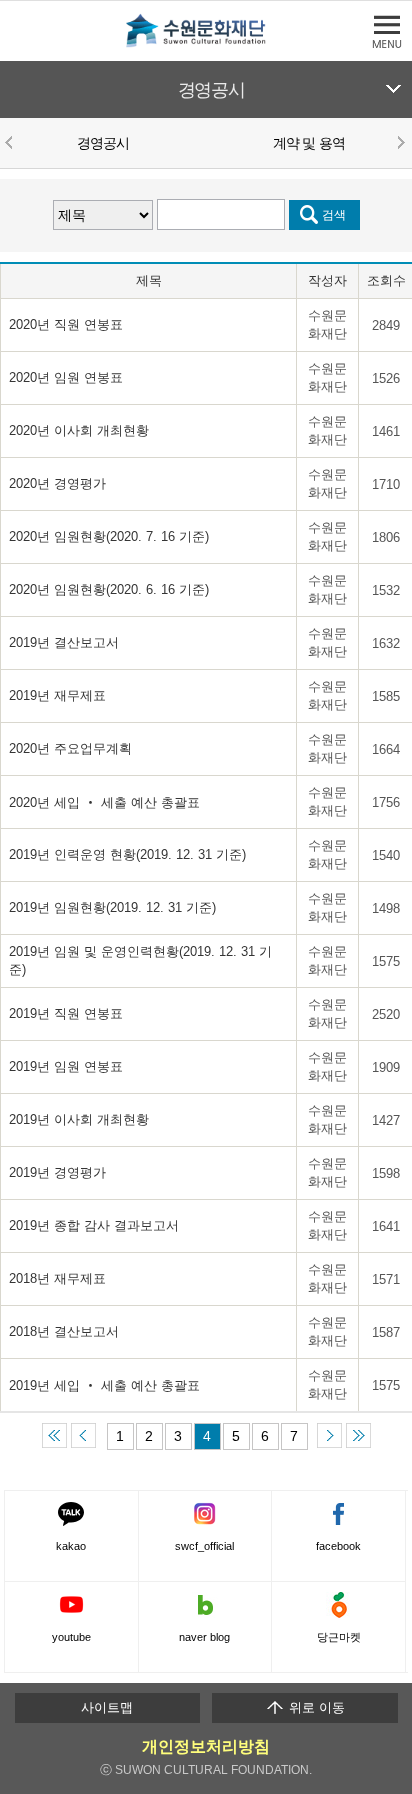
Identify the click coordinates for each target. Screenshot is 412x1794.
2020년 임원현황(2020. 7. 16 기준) (109, 536)
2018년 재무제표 (59, 1278)
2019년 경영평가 (57, 1172)
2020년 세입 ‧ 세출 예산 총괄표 (104, 802)
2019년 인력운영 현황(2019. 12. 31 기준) (127, 854)
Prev (12, 142)
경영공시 (211, 90)
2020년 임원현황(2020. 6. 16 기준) (109, 589)
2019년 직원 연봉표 (66, 1013)
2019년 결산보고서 (64, 642)
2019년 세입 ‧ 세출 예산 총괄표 (104, 1385)
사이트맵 (107, 1707)
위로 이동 (315, 1707)
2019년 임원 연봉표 (66, 1066)
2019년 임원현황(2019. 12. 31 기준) (112, 907)
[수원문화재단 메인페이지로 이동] (206, 43)
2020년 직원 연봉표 (66, 324)
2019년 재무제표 (57, 695)
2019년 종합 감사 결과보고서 (94, 1225)
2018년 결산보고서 (66, 1331)
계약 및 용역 (309, 143)
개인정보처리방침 (206, 1746)
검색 (334, 214)
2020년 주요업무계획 (70, 748)
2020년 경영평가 (59, 483)
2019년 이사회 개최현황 (79, 1119)
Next (400, 142)
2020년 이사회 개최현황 (79, 430)
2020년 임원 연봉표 (66, 377)
